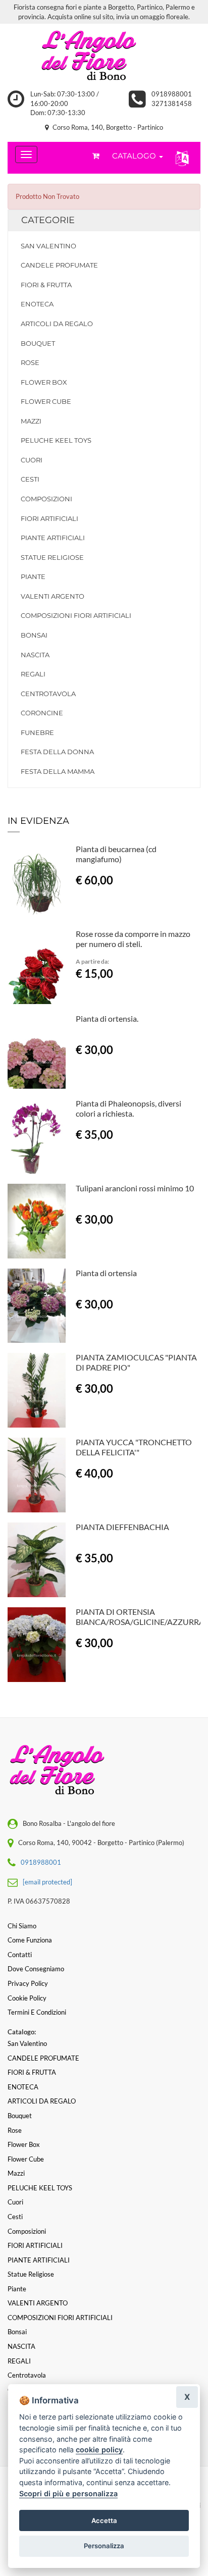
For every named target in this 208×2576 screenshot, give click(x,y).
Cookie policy (27, 1998)
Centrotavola (48, 694)
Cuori (32, 460)
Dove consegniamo (36, 1969)
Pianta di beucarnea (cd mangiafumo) (116, 854)
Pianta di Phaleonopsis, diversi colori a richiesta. (128, 1108)
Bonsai (34, 635)
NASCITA (35, 655)
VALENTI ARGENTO (53, 596)
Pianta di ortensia (106, 1273)
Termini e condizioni (37, 2012)
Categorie (48, 220)
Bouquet (38, 343)
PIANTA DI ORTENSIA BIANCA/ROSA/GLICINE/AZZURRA (140, 1617)
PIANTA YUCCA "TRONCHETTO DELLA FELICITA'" (134, 1447)
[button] (180, 158)
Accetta (104, 2520)
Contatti (20, 1955)
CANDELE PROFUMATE (59, 265)
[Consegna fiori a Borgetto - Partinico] (104, 57)
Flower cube (46, 401)
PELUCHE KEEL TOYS (56, 440)
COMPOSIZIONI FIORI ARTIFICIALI (76, 615)
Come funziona (30, 1940)
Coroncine (42, 713)
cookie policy (99, 2450)
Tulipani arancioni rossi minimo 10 (135, 1188)
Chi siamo (22, 1926)
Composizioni (46, 499)
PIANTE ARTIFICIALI (53, 538)
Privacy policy (28, 1983)
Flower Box (44, 382)
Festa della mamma (58, 771)
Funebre (37, 732)
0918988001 (172, 94)
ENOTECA (37, 304)
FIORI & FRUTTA (46, 285)
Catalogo (135, 156)
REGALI (33, 674)
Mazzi (31, 421)
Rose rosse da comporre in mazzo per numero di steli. (133, 939)
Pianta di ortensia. (107, 1018)
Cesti (30, 479)
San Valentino (48, 246)
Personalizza (104, 2546)
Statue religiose (52, 557)
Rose (30, 362)
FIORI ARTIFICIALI (49, 518)
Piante (33, 576)
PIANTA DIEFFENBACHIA (122, 1527)
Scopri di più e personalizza (68, 2493)
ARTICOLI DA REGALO (57, 324)
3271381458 (172, 103)
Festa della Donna (57, 752)
